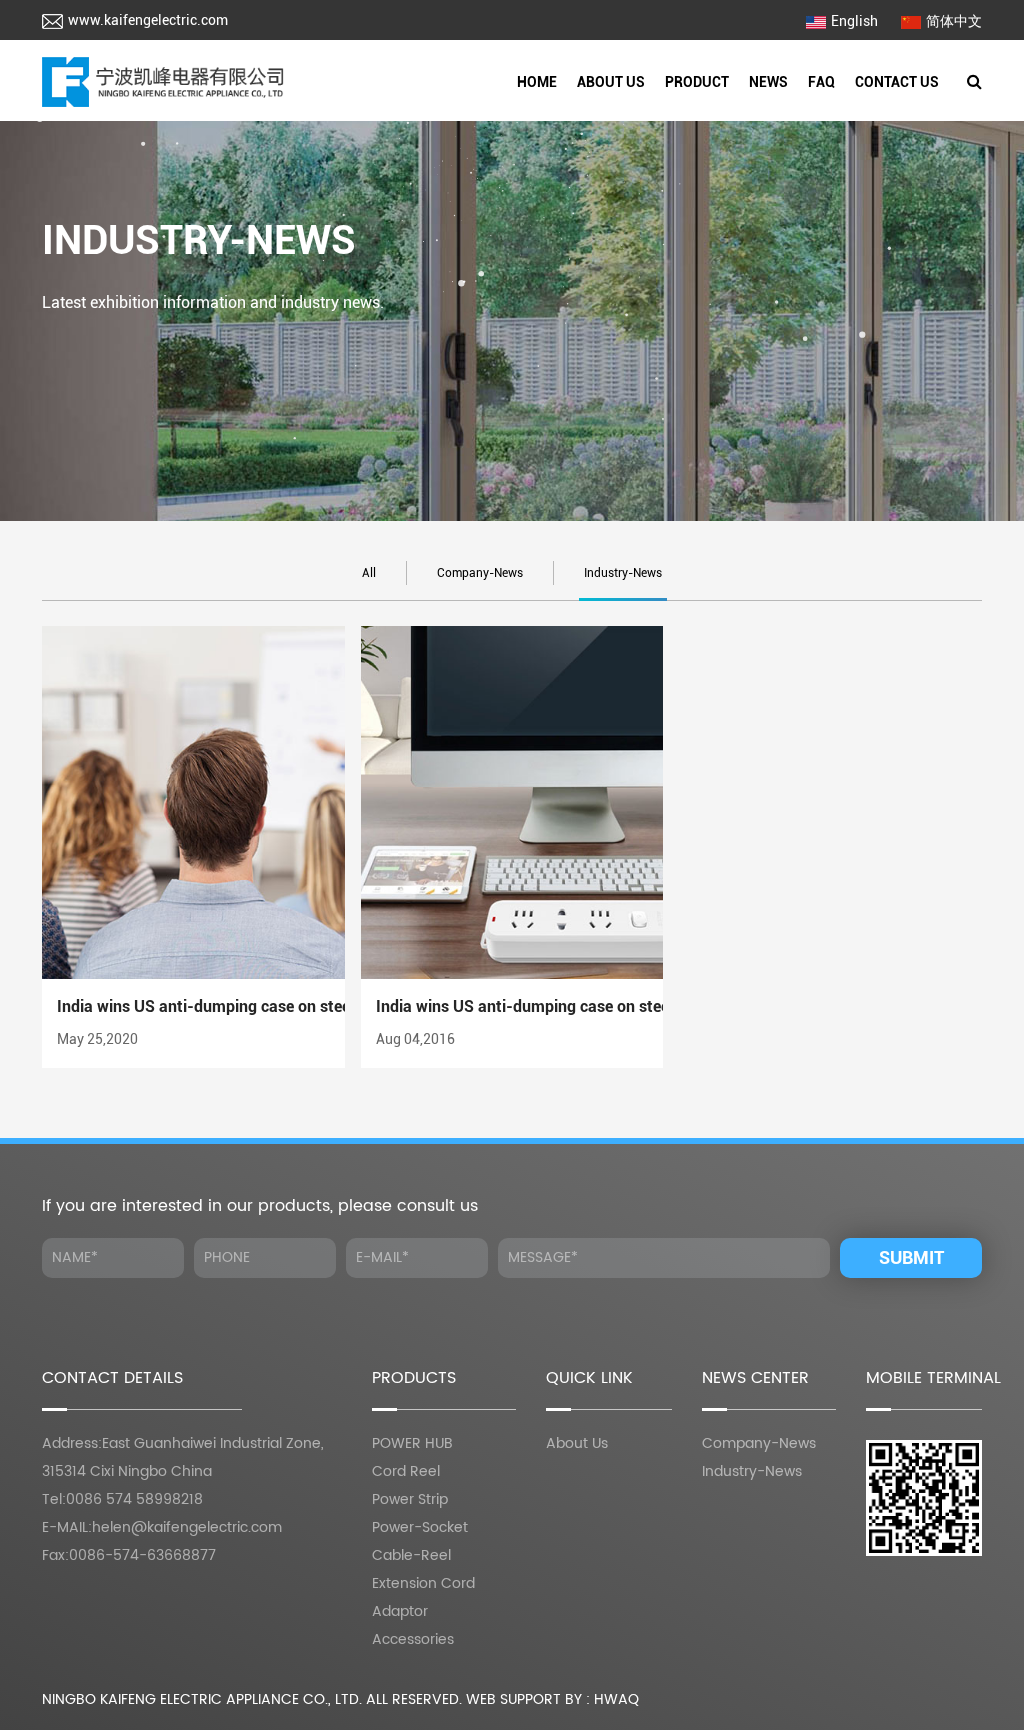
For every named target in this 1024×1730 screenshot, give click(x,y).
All (369, 573)
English (854, 21)
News (768, 82)
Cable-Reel (411, 1555)
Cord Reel (738, 115)
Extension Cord (423, 1583)
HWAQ (616, 1699)
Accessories (413, 1639)
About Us (611, 82)
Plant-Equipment (650, 115)
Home (537, 82)
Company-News (480, 573)
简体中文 (954, 21)
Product (697, 82)
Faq (821, 82)
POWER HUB (412, 1443)
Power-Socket (420, 1527)
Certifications (653, 118)
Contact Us (897, 82)
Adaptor (400, 1611)
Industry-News (623, 573)
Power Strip (410, 1499)
